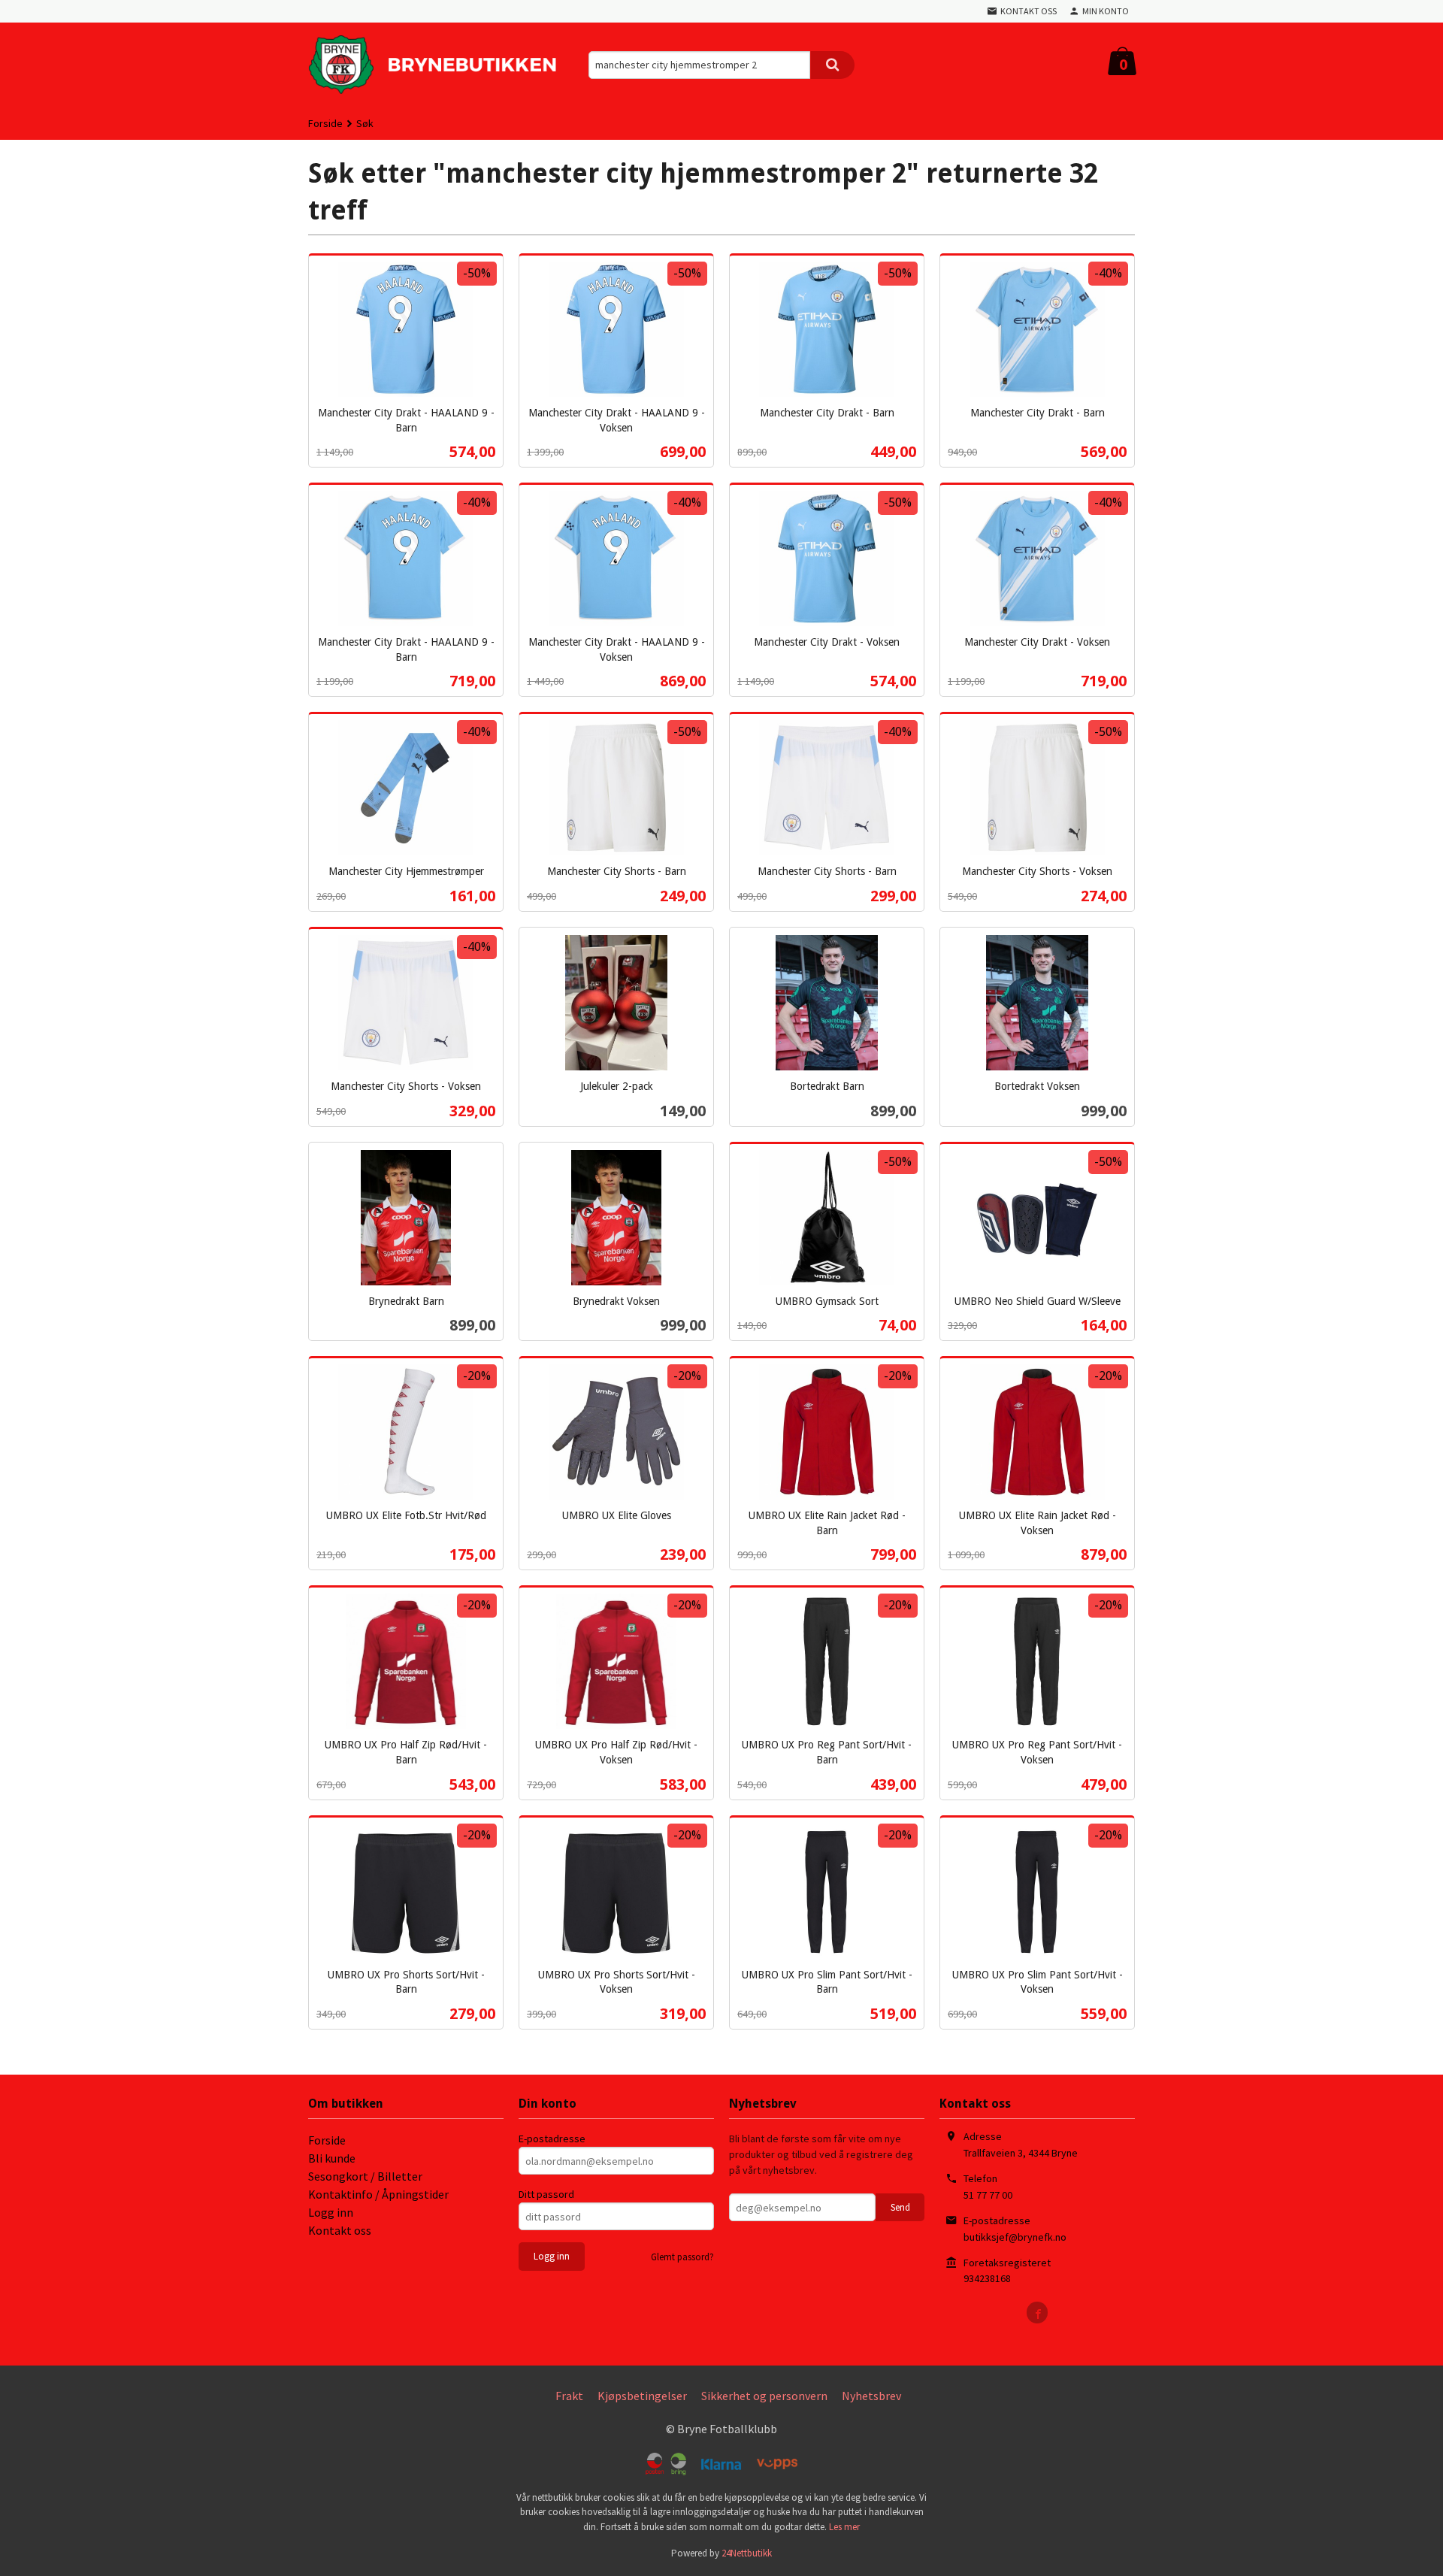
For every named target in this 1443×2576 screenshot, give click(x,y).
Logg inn (331, 2212)
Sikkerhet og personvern (764, 2396)
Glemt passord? (682, 2257)
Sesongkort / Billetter (365, 2176)
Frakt (569, 2396)
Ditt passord (546, 2194)
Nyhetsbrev (871, 2396)
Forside (325, 123)
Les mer (844, 2527)
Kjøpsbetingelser (642, 2396)
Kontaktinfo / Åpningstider (378, 2194)
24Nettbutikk (747, 2553)
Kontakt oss (340, 2230)
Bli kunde (332, 2158)
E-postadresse (552, 2139)
